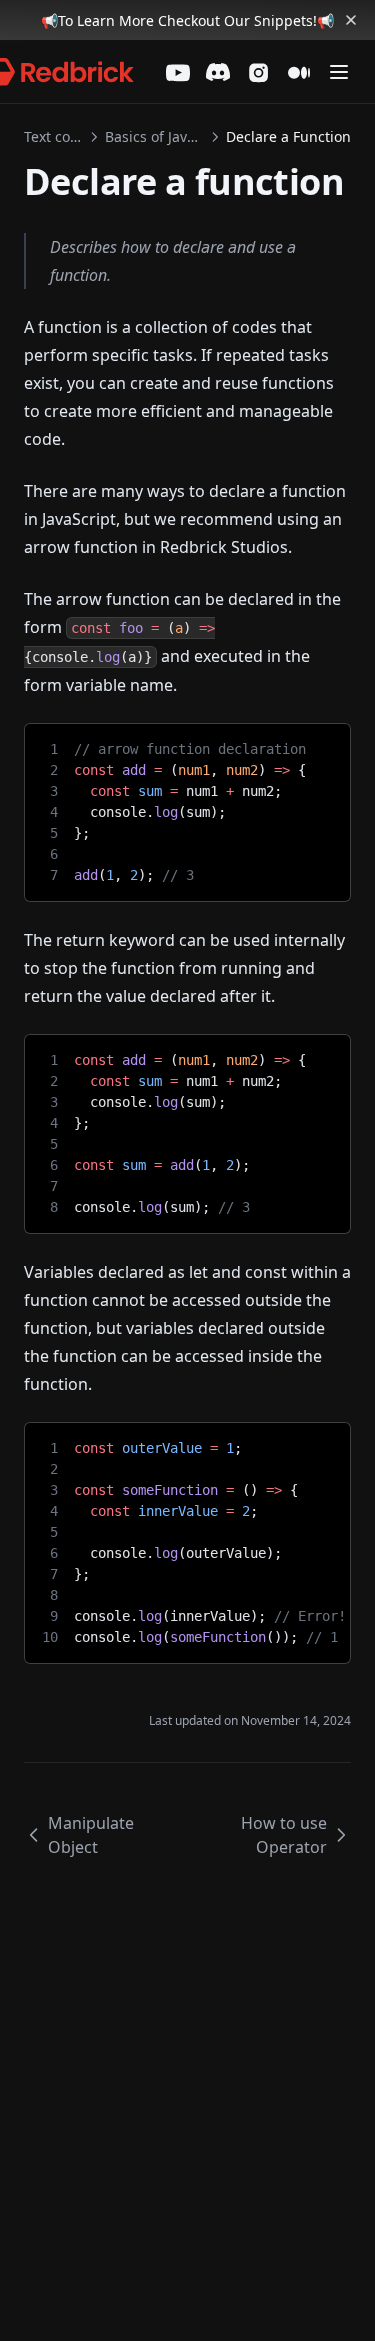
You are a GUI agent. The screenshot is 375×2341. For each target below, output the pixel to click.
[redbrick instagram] (258, 72)
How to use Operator (284, 1835)
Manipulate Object (91, 1835)
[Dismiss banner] (351, 20)
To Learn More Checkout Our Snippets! (187, 20)
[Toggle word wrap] (286, 746)
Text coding (53, 136)
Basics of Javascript (154, 136)
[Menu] (339, 72)
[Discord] (218, 72)
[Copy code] (320, 746)
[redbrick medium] (299, 72)
